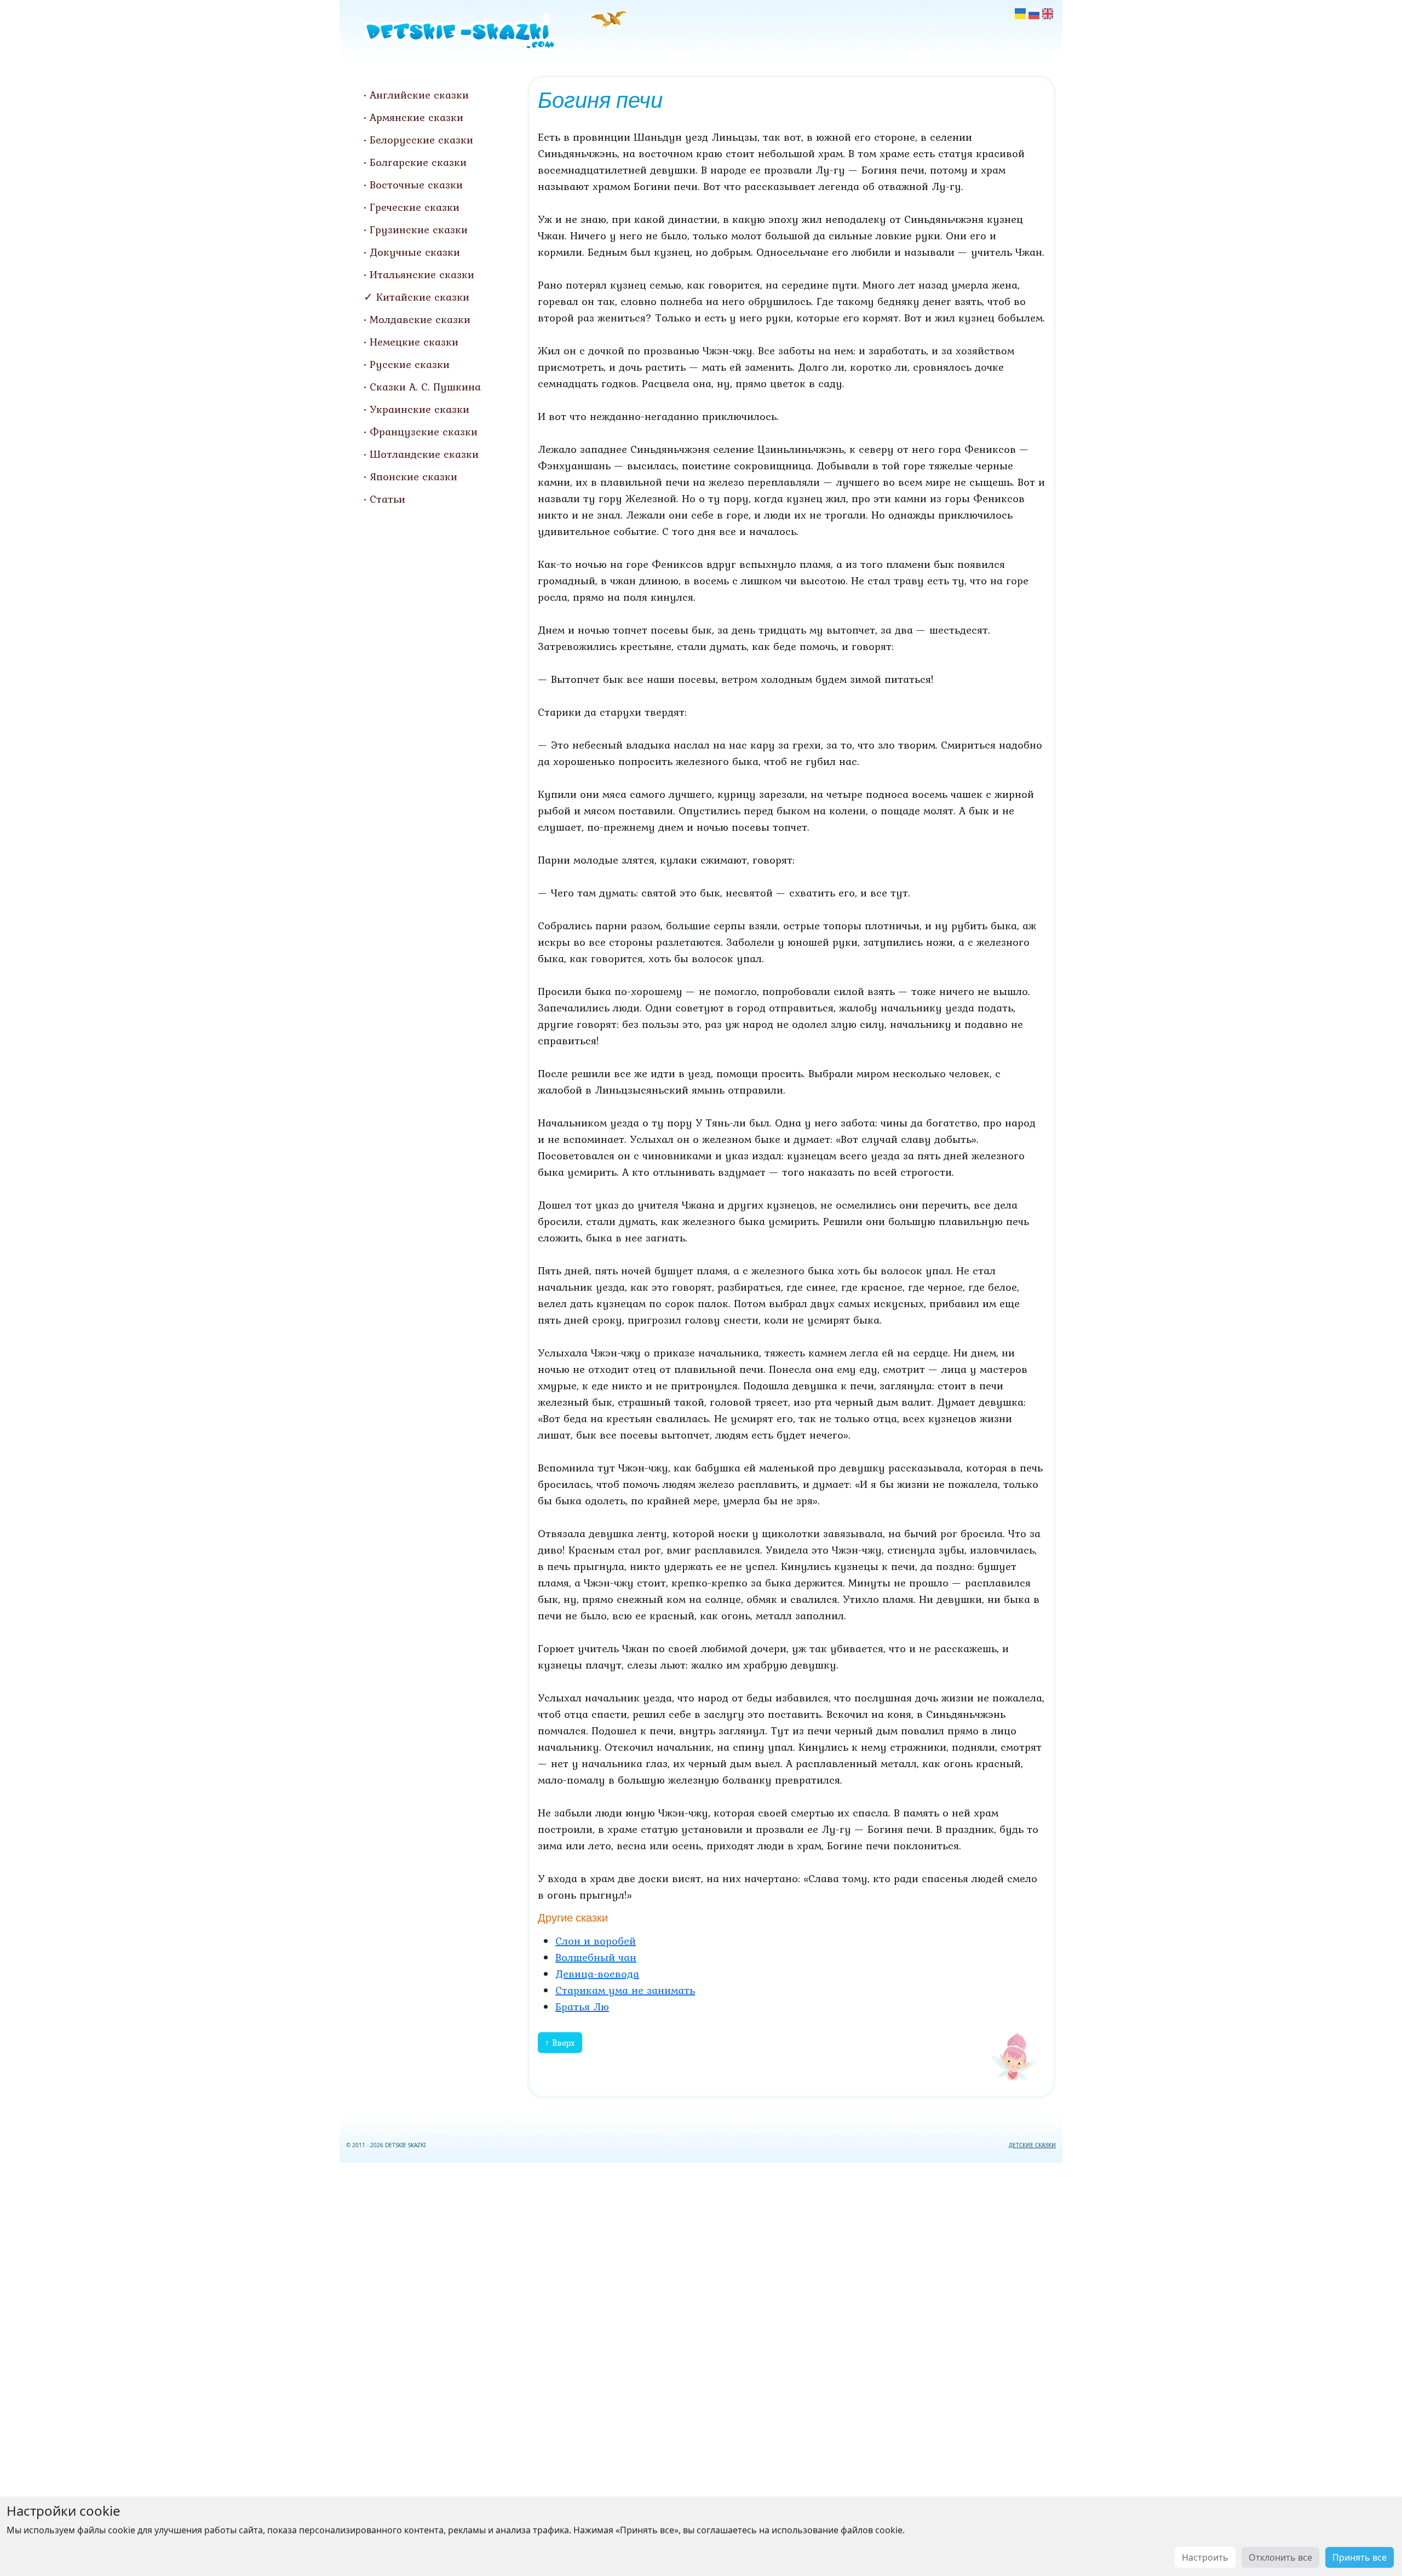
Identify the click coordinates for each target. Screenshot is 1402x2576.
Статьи (387, 499)
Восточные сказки (416, 185)
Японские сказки (413, 476)
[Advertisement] (701, 2367)
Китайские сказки (423, 297)
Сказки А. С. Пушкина (425, 387)
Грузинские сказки (419, 229)
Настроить (1205, 2557)
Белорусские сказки (421, 140)
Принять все (1360, 2557)
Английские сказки (419, 95)
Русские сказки (410, 364)
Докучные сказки (415, 252)
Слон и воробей (596, 1941)
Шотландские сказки (424, 454)
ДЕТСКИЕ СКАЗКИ (1032, 2145)
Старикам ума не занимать (625, 1990)
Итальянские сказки (422, 274)
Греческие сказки (415, 207)
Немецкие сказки (414, 342)
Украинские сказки (420, 409)
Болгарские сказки (418, 162)
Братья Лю (582, 2006)
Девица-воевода (597, 1974)
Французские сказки (424, 432)
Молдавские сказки (420, 319)
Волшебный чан (596, 1957)
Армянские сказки (416, 117)
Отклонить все (1280, 2557)
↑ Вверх (560, 2043)
